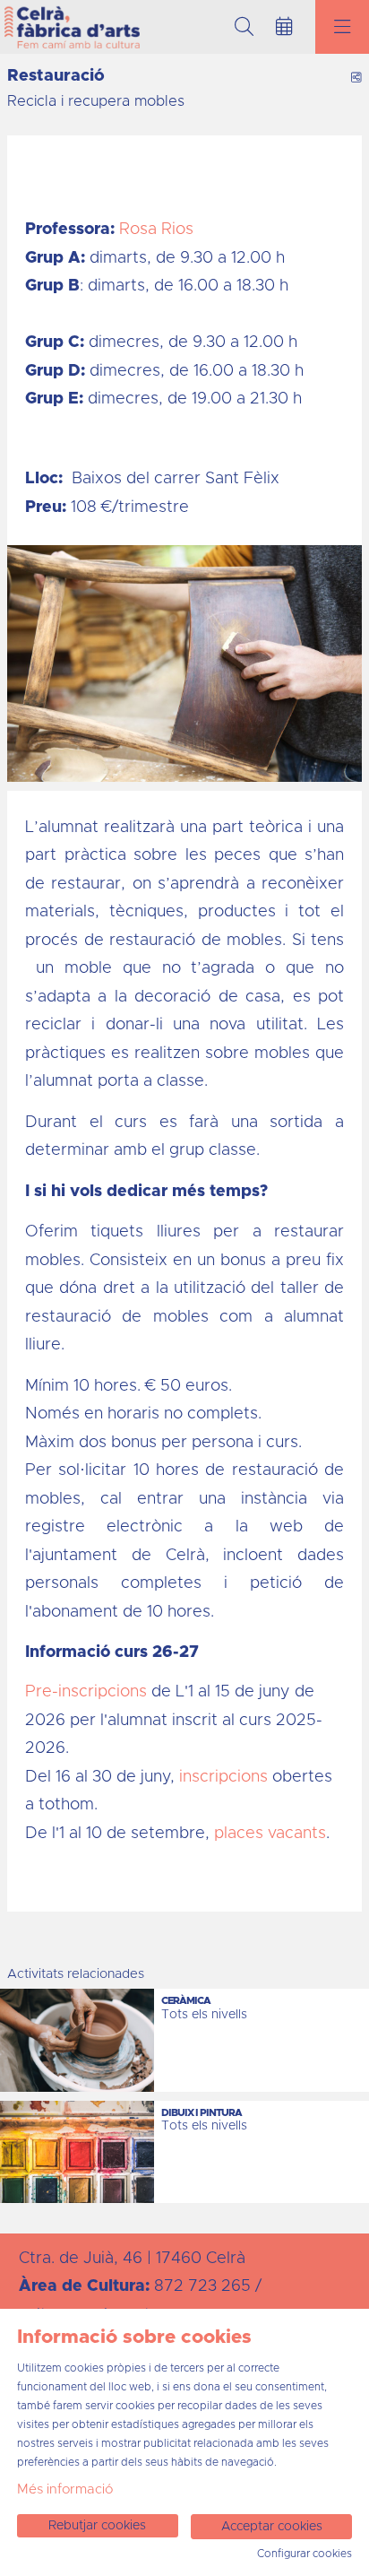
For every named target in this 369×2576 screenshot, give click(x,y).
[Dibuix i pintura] (77, 2152)
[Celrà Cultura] (70, 27)
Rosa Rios (156, 230)
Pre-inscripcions (88, 1692)
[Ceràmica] (77, 2040)
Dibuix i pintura (202, 2113)
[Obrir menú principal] (342, 27)
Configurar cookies (305, 2554)
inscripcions (226, 1777)
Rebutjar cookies (97, 2526)
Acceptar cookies (272, 2527)
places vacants (270, 1834)
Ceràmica (186, 2001)
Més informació (65, 2489)
